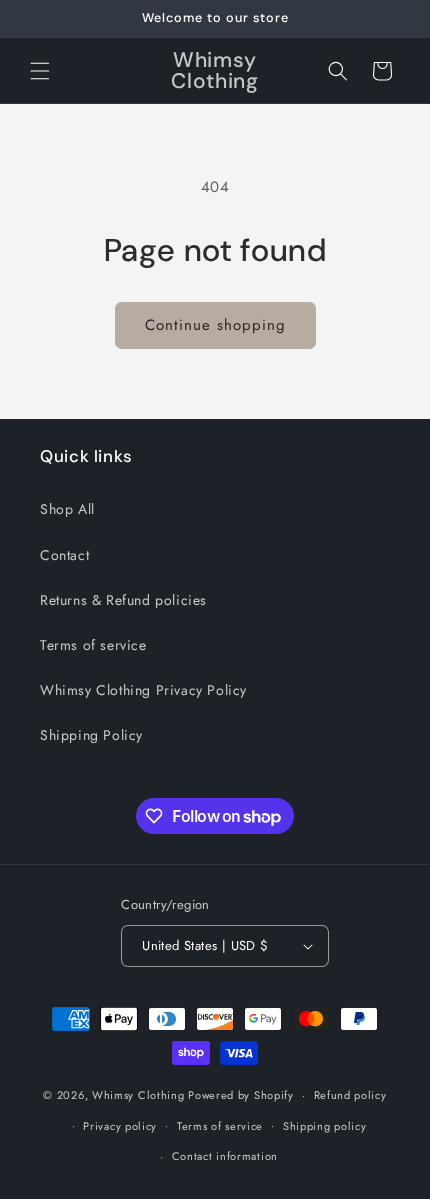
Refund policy (350, 1095)
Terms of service (93, 645)
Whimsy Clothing (138, 1095)
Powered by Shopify (241, 1095)
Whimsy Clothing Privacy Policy (143, 690)
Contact (64, 555)
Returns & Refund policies (123, 600)
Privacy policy (120, 1126)
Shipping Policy (91, 735)
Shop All (67, 509)
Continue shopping (215, 325)
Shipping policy (325, 1126)
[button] (40, 71)
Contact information (225, 1156)
